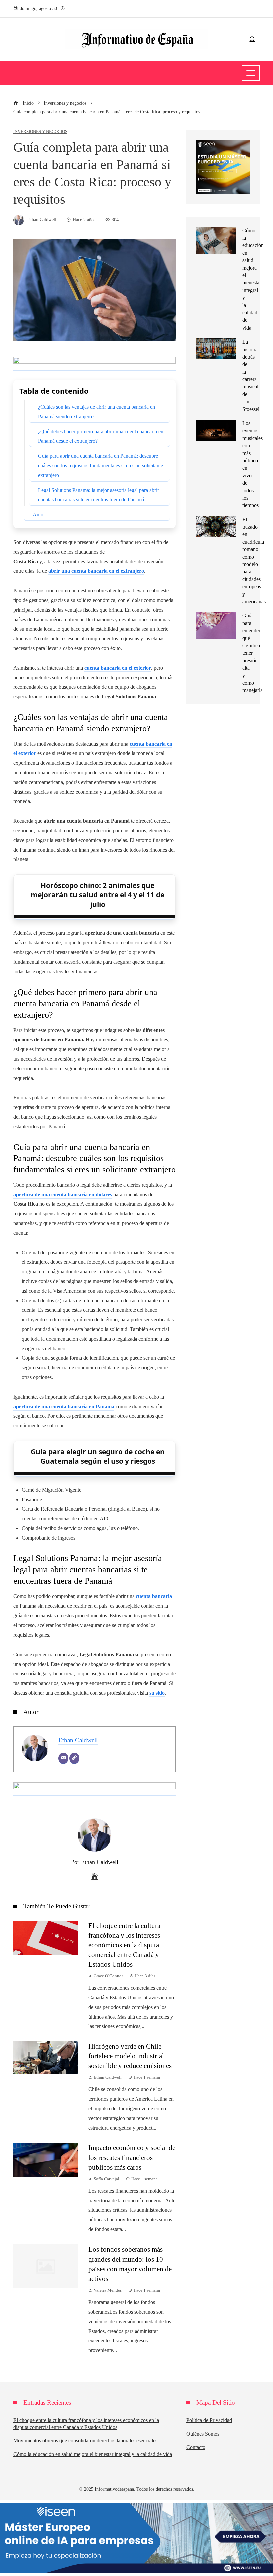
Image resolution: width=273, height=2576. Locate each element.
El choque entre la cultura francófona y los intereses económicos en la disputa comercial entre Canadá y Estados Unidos (124, 1945)
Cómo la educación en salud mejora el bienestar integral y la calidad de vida (93, 2454)
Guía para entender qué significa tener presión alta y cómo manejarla (253, 653)
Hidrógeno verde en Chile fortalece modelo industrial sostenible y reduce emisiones (130, 2056)
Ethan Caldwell (78, 1740)
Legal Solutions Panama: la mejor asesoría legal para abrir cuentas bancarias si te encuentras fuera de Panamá (99, 495)
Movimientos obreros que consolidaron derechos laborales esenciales (85, 2440)
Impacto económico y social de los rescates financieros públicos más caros (132, 2157)
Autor (39, 514)
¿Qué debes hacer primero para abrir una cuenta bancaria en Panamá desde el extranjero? (101, 436)
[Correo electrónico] (63, 1758)
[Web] (74, 1758)
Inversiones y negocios (40, 132)
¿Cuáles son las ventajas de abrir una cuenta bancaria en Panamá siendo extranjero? (97, 412)
